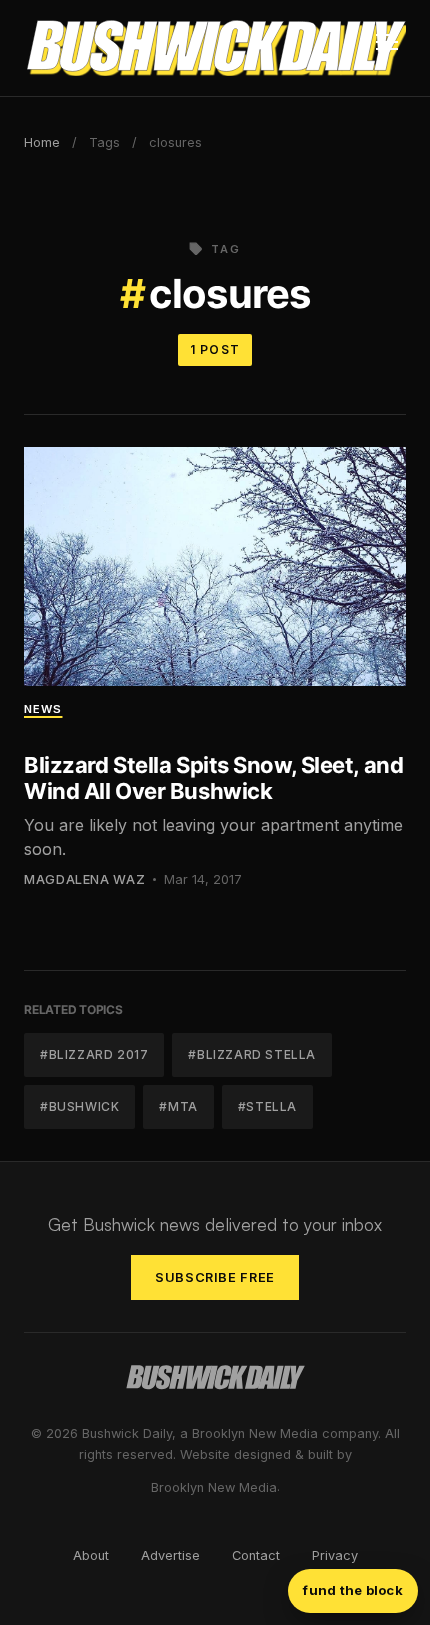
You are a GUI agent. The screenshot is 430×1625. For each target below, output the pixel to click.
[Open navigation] (387, 48)
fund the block (353, 1590)
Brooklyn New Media (214, 1487)
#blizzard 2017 (94, 1054)
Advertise (170, 1555)
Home (42, 142)
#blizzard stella (252, 1054)
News (43, 709)
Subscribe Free (215, 1277)
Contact (256, 1555)
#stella (267, 1106)
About (91, 1555)
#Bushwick (79, 1106)
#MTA (178, 1106)
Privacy (335, 1555)
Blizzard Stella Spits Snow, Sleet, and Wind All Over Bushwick (213, 778)
